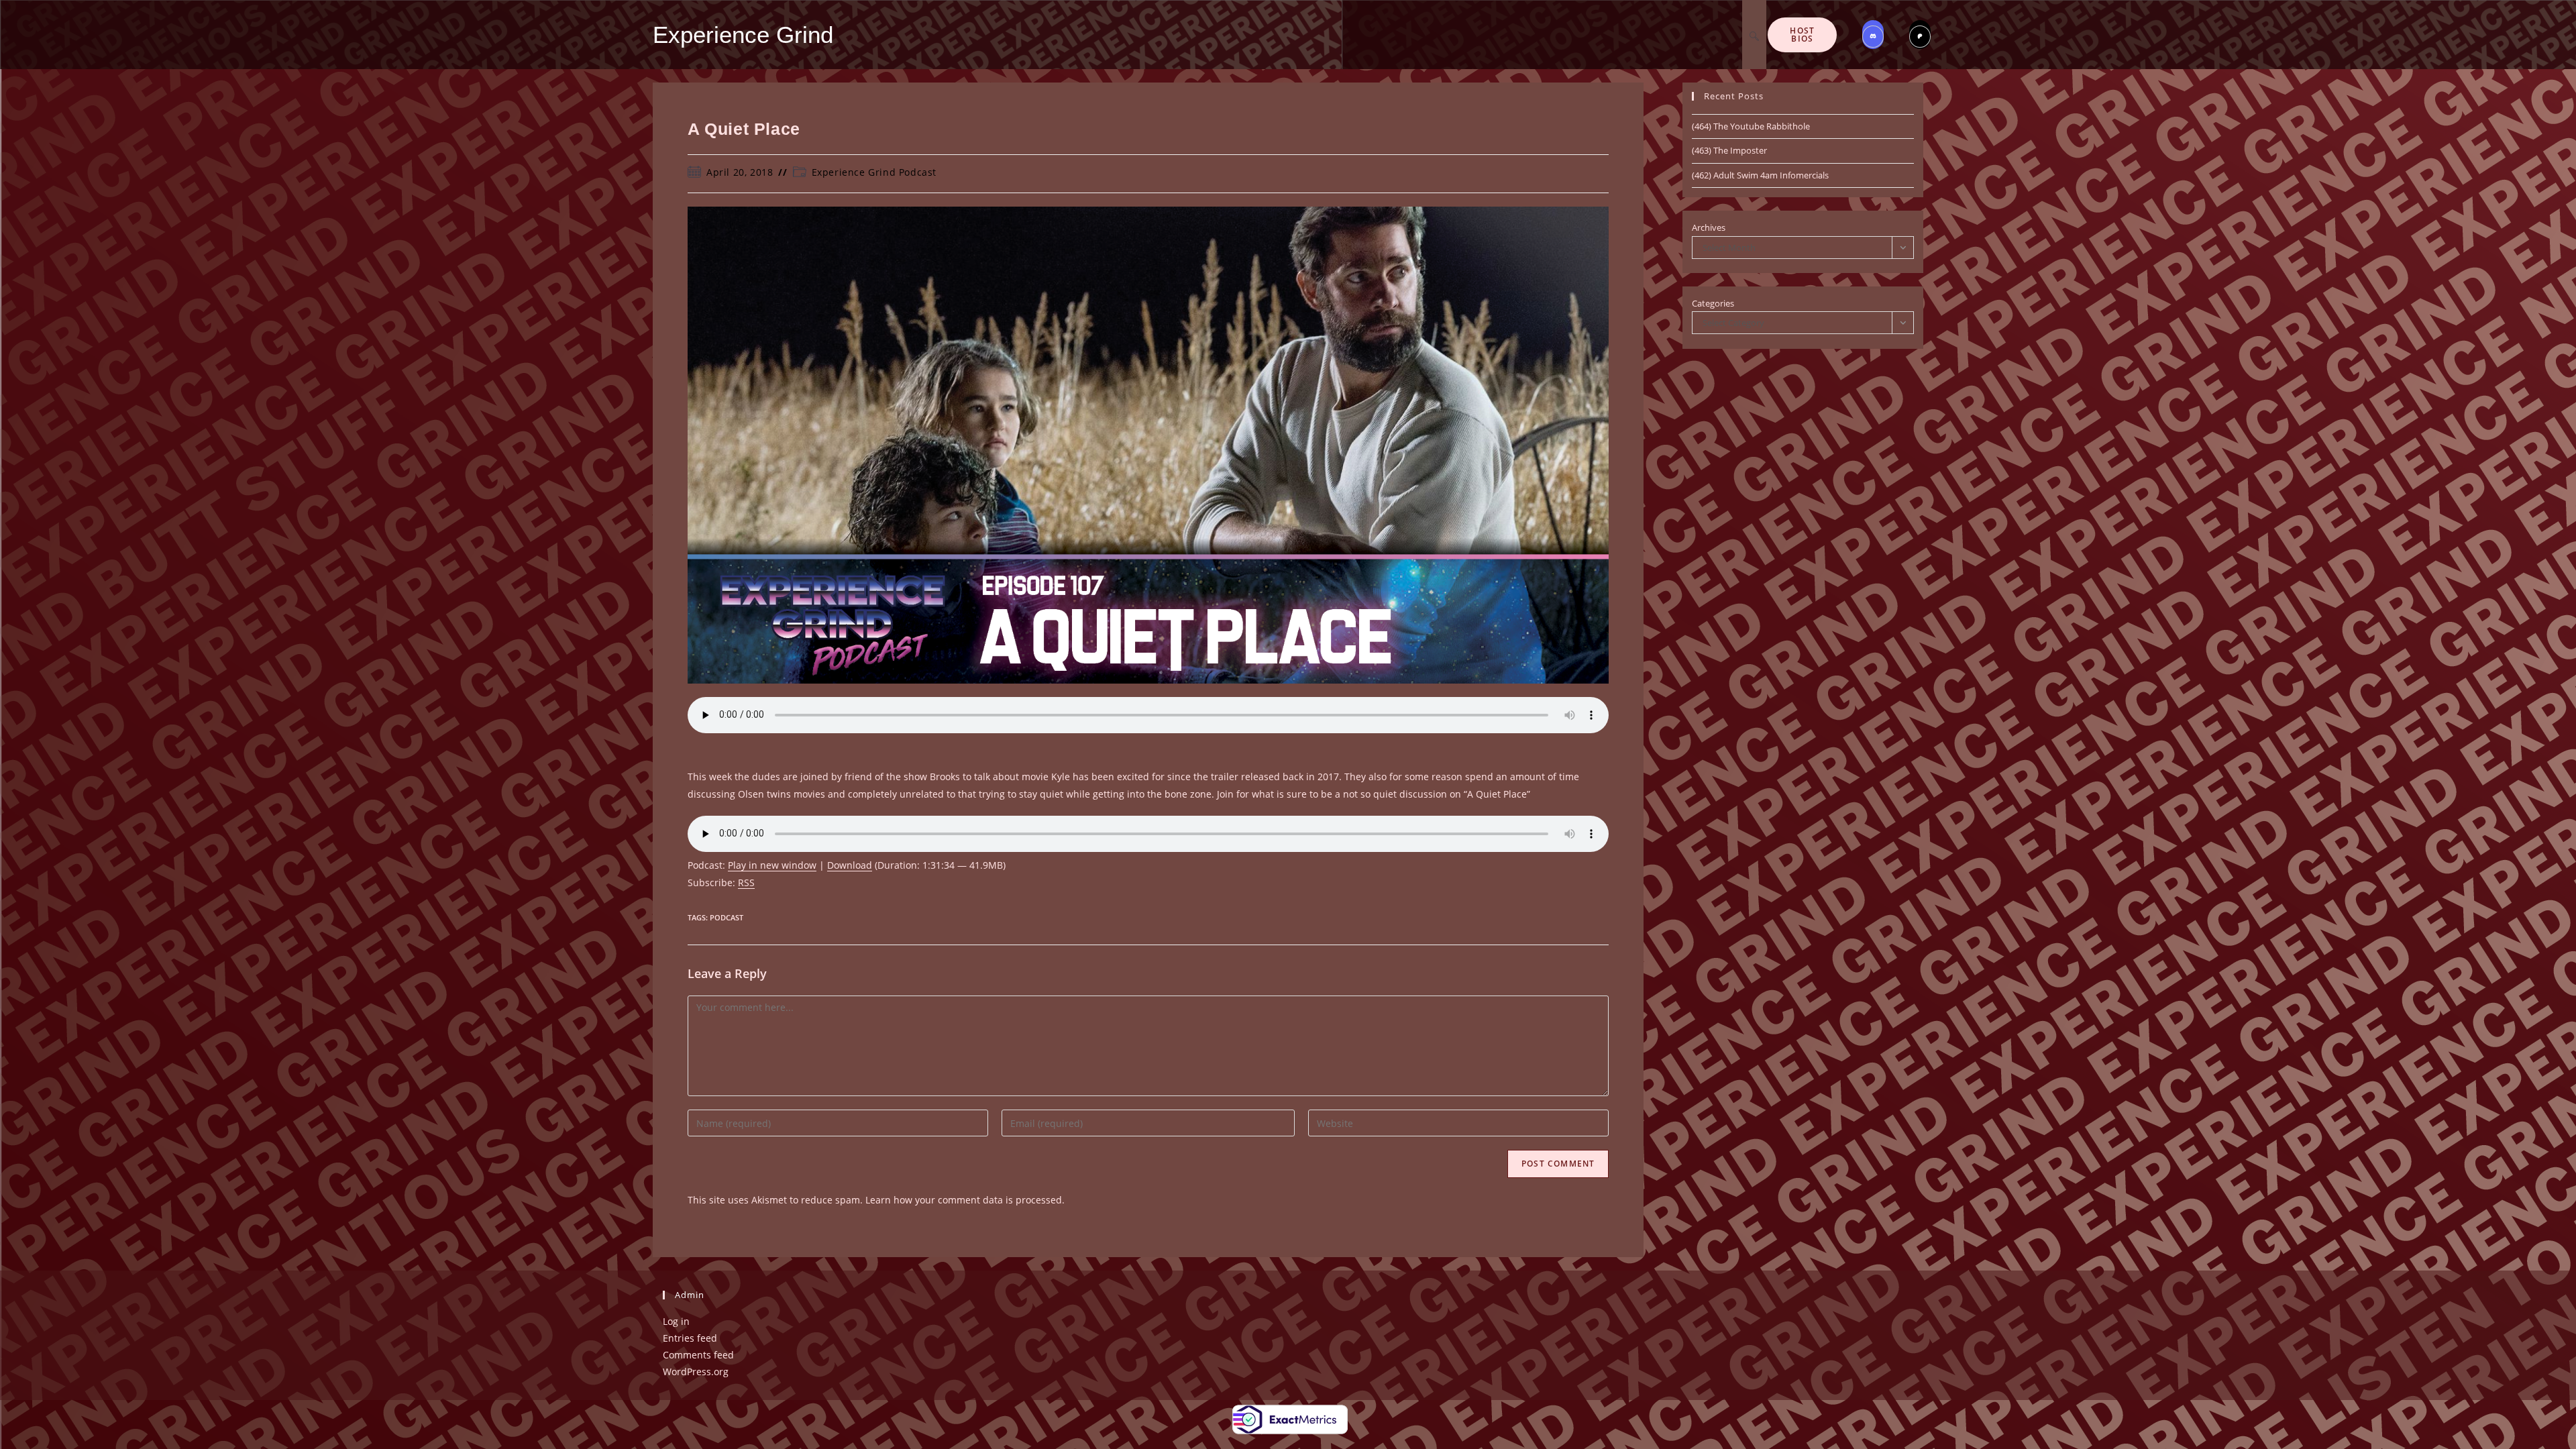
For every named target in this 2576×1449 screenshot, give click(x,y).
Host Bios (1802, 35)
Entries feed (690, 1338)
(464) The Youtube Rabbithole (1751, 126)
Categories (1713, 303)
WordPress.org (696, 1372)
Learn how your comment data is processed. (965, 1200)
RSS (746, 882)
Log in (676, 1321)
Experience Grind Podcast (874, 172)
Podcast (727, 917)
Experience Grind (743, 35)
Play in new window (772, 865)
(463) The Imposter (1729, 150)
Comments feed (698, 1355)
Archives (1709, 227)
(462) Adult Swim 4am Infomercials (1760, 175)
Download (850, 865)
